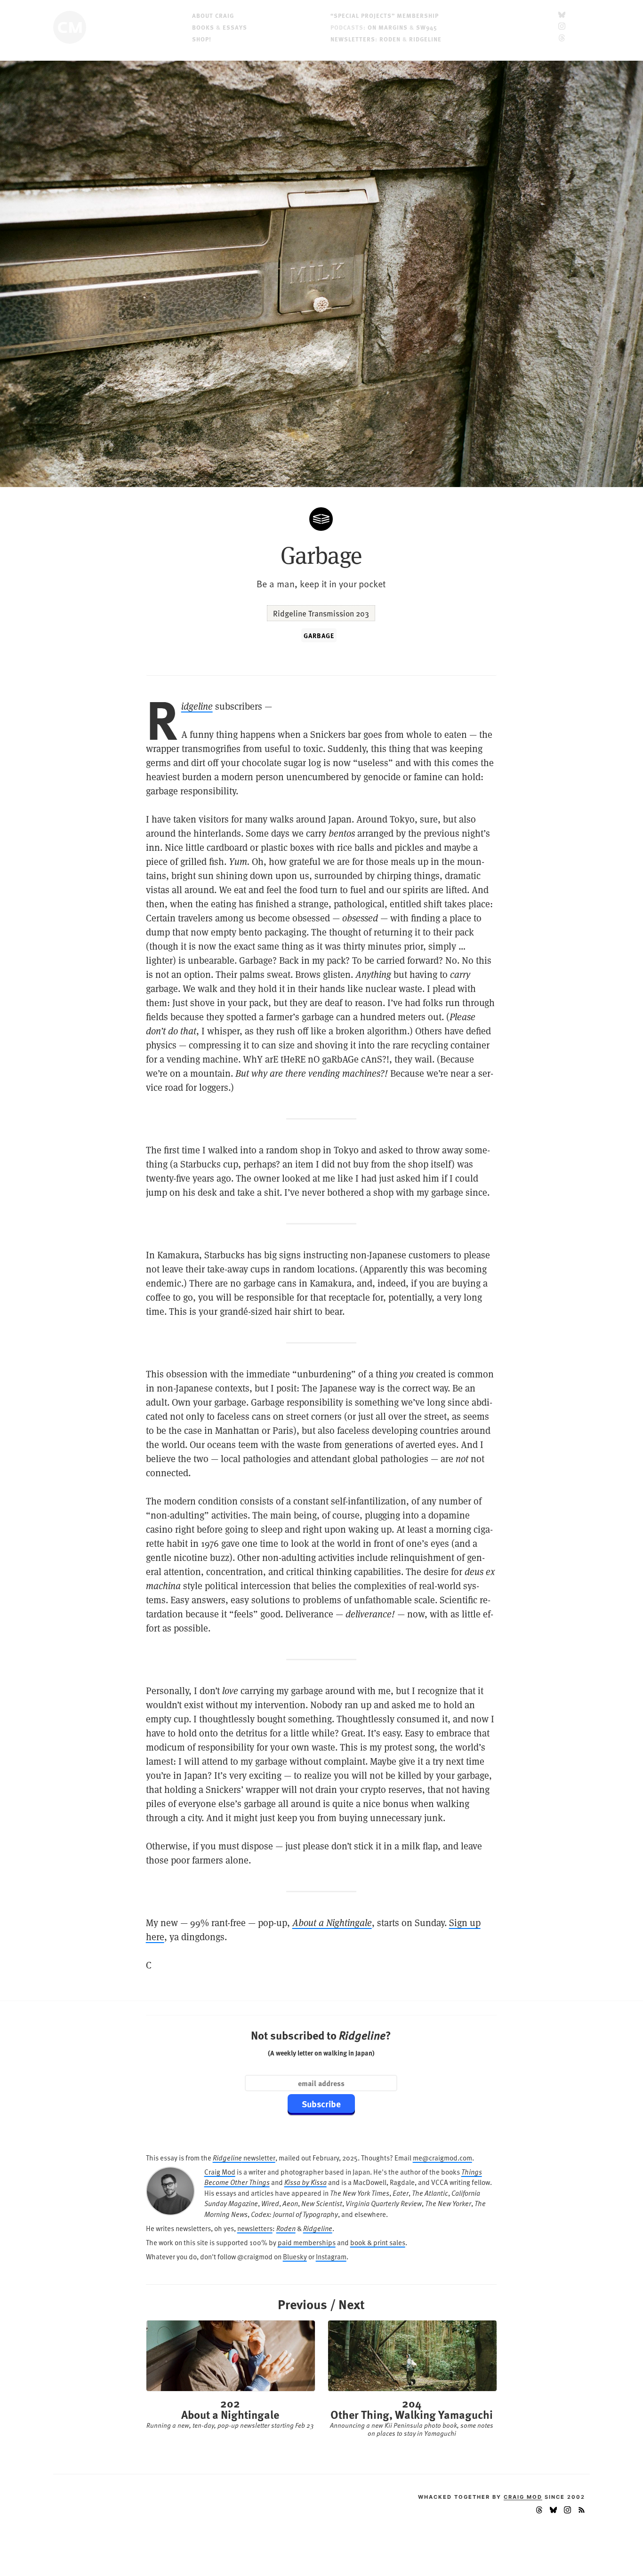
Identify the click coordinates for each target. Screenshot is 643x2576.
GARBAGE (319, 635)
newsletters (255, 2228)
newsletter (244, 2157)
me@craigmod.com (442, 2157)
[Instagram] (562, 27)
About (213, 15)
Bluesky (295, 2256)
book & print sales (378, 2242)
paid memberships (307, 2242)
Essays (235, 27)
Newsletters (353, 39)
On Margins (388, 27)
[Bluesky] (562, 15)
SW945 (427, 27)
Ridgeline (425, 39)
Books (203, 27)
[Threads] (562, 39)
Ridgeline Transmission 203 (321, 613)
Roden (390, 39)
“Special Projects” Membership (385, 15)
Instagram (331, 2256)
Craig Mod (220, 2172)
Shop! (202, 39)
